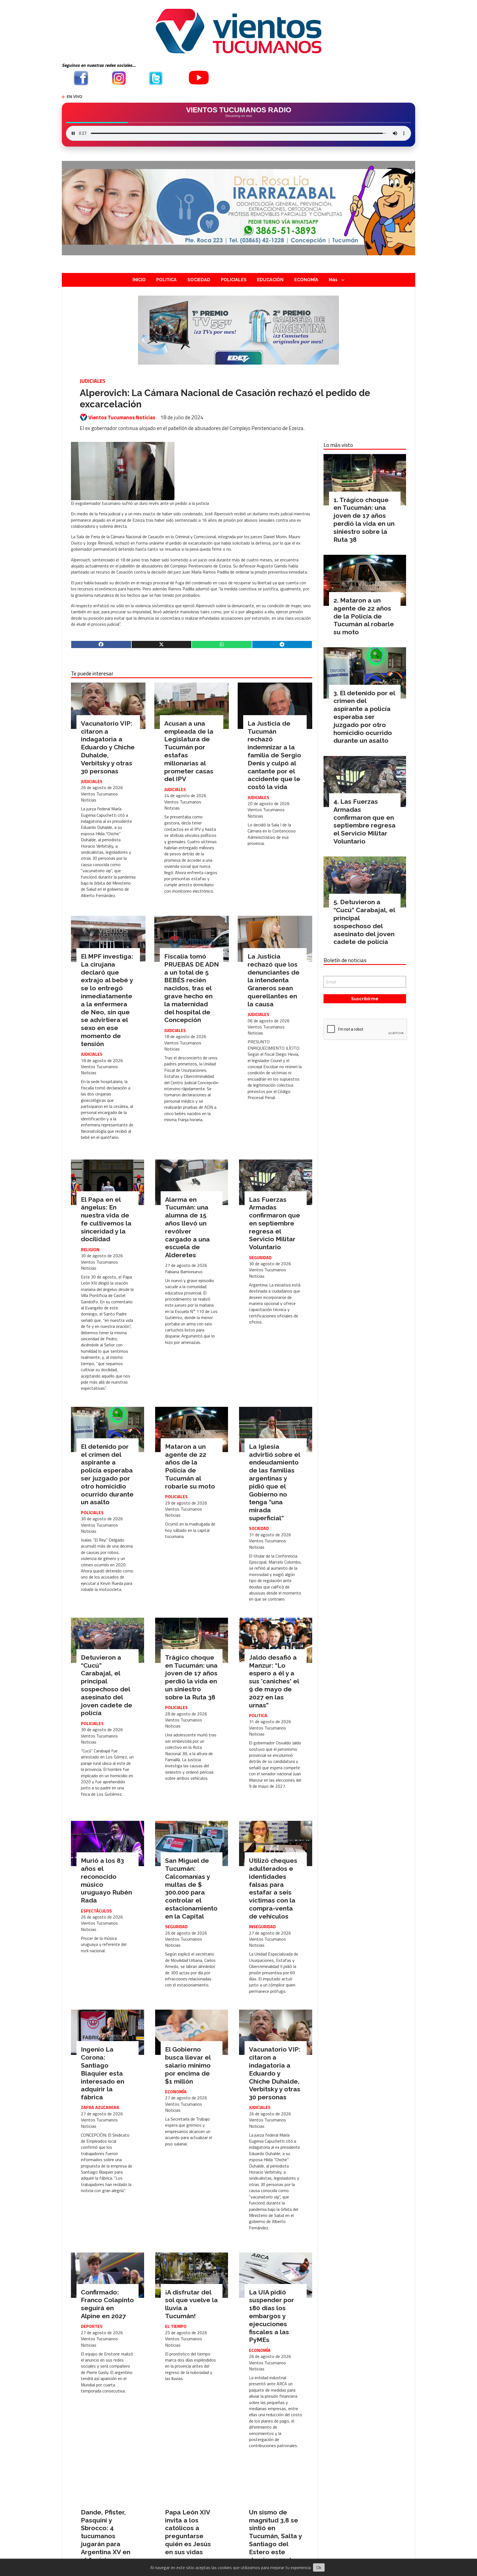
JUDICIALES (93, 381)
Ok (319, 2567)
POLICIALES (234, 280)
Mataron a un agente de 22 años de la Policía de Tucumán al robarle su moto (190, 1466)
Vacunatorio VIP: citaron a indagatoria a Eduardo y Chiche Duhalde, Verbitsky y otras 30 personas (108, 747)
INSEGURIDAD (262, 1927)
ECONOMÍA (306, 280)
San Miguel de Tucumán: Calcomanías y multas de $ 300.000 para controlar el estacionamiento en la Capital (191, 1888)
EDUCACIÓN (270, 280)
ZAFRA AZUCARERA (100, 2107)
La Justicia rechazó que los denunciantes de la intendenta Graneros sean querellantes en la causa (274, 980)
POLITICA (166, 280)
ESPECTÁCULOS (96, 1911)
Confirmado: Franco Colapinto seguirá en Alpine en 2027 (107, 2304)
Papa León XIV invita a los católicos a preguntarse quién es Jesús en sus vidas (188, 2532)
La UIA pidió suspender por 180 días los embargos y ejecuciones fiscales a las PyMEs (271, 2316)
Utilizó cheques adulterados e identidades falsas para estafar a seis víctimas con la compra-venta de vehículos (273, 1888)
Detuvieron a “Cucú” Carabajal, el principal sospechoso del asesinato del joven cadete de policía (107, 1685)
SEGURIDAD (260, 1258)
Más (333, 280)
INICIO (139, 280)
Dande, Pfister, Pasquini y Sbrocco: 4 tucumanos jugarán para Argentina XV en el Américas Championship (106, 2540)
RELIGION (90, 1249)
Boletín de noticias (345, 960)
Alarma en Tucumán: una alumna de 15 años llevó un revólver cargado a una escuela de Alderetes (187, 1227)
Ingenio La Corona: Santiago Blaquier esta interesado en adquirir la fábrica (103, 2073)
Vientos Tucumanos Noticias (122, 417)
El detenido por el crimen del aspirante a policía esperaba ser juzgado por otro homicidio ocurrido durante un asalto (107, 1474)
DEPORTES (92, 2326)
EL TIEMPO (176, 2326)
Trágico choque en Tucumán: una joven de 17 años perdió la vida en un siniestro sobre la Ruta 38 (191, 1677)
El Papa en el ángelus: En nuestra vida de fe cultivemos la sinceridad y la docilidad (106, 1219)
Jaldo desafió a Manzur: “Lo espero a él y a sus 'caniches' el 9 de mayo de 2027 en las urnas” (274, 1681)
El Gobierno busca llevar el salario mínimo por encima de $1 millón (188, 2065)
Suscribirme (365, 999)
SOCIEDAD (199, 280)
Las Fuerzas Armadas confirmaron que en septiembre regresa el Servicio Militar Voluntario (275, 1223)
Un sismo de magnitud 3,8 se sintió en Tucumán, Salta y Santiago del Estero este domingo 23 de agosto (275, 2540)
